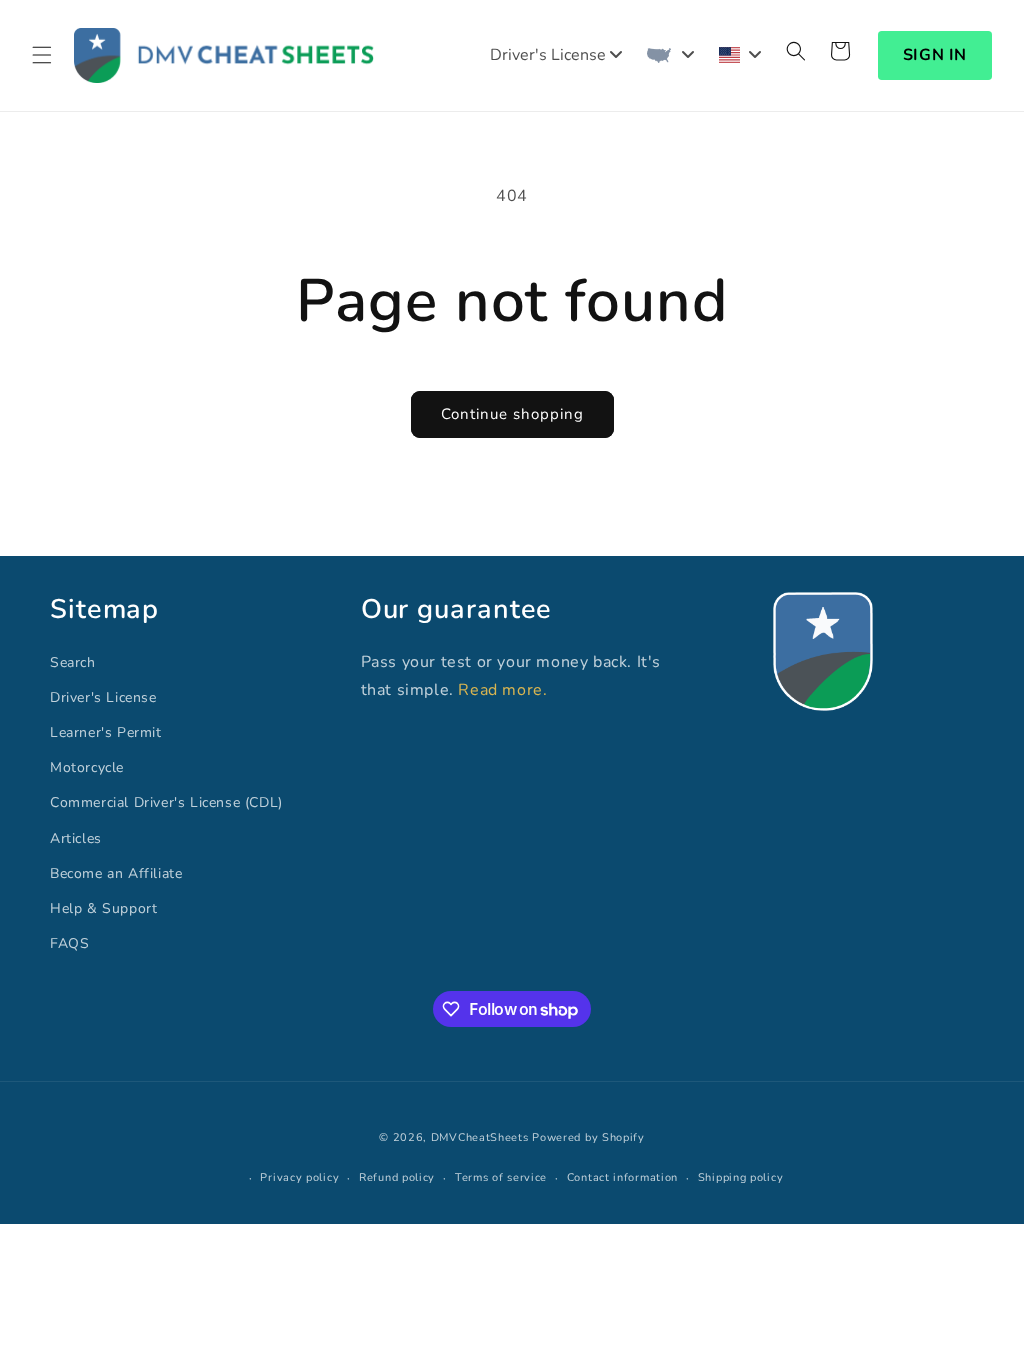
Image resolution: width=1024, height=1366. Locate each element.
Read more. (502, 690)
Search (73, 662)
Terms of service (501, 1177)
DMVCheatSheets (480, 1137)
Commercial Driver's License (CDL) (166, 802)
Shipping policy (741, 1177)
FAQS (69, 943)
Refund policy (397, 1177)
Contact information (622, 1177)
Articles (76, 838)
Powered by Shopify (588, 1137)
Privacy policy (299, 1177)
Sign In (935, 55)
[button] (42, 55)
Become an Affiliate (116, 873)
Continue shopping (512, 414)
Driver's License (103, 697)
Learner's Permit (106, 732)
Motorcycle (87, 767)
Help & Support (103, 908)
